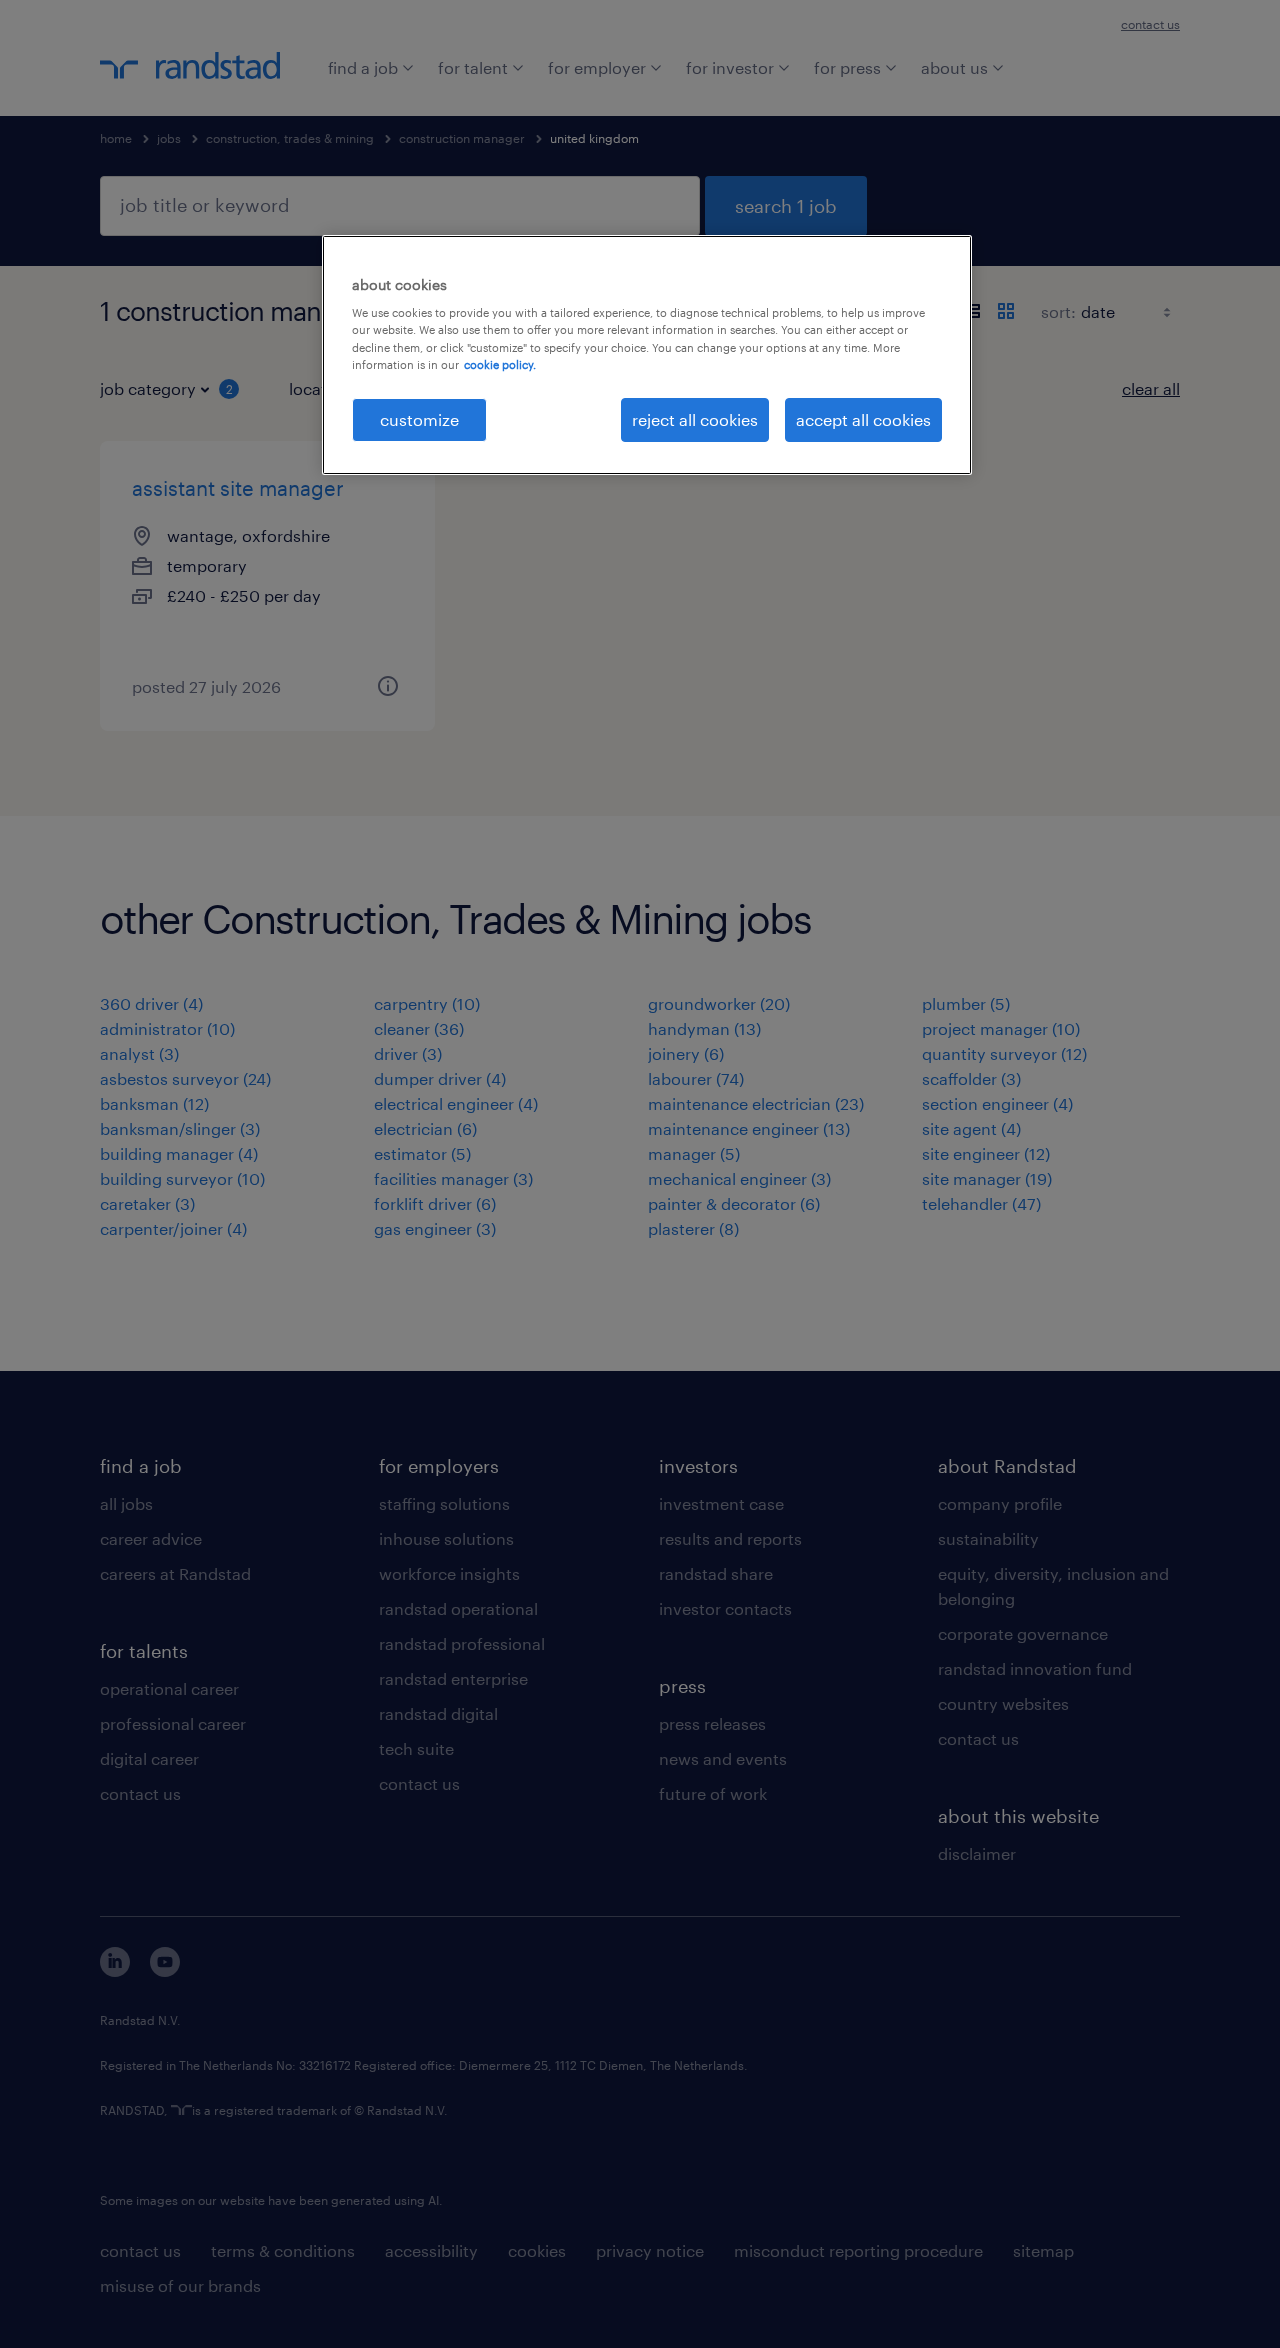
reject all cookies (695, 419)
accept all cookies (863, 419)
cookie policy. (500, 364)
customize (419, 419)
